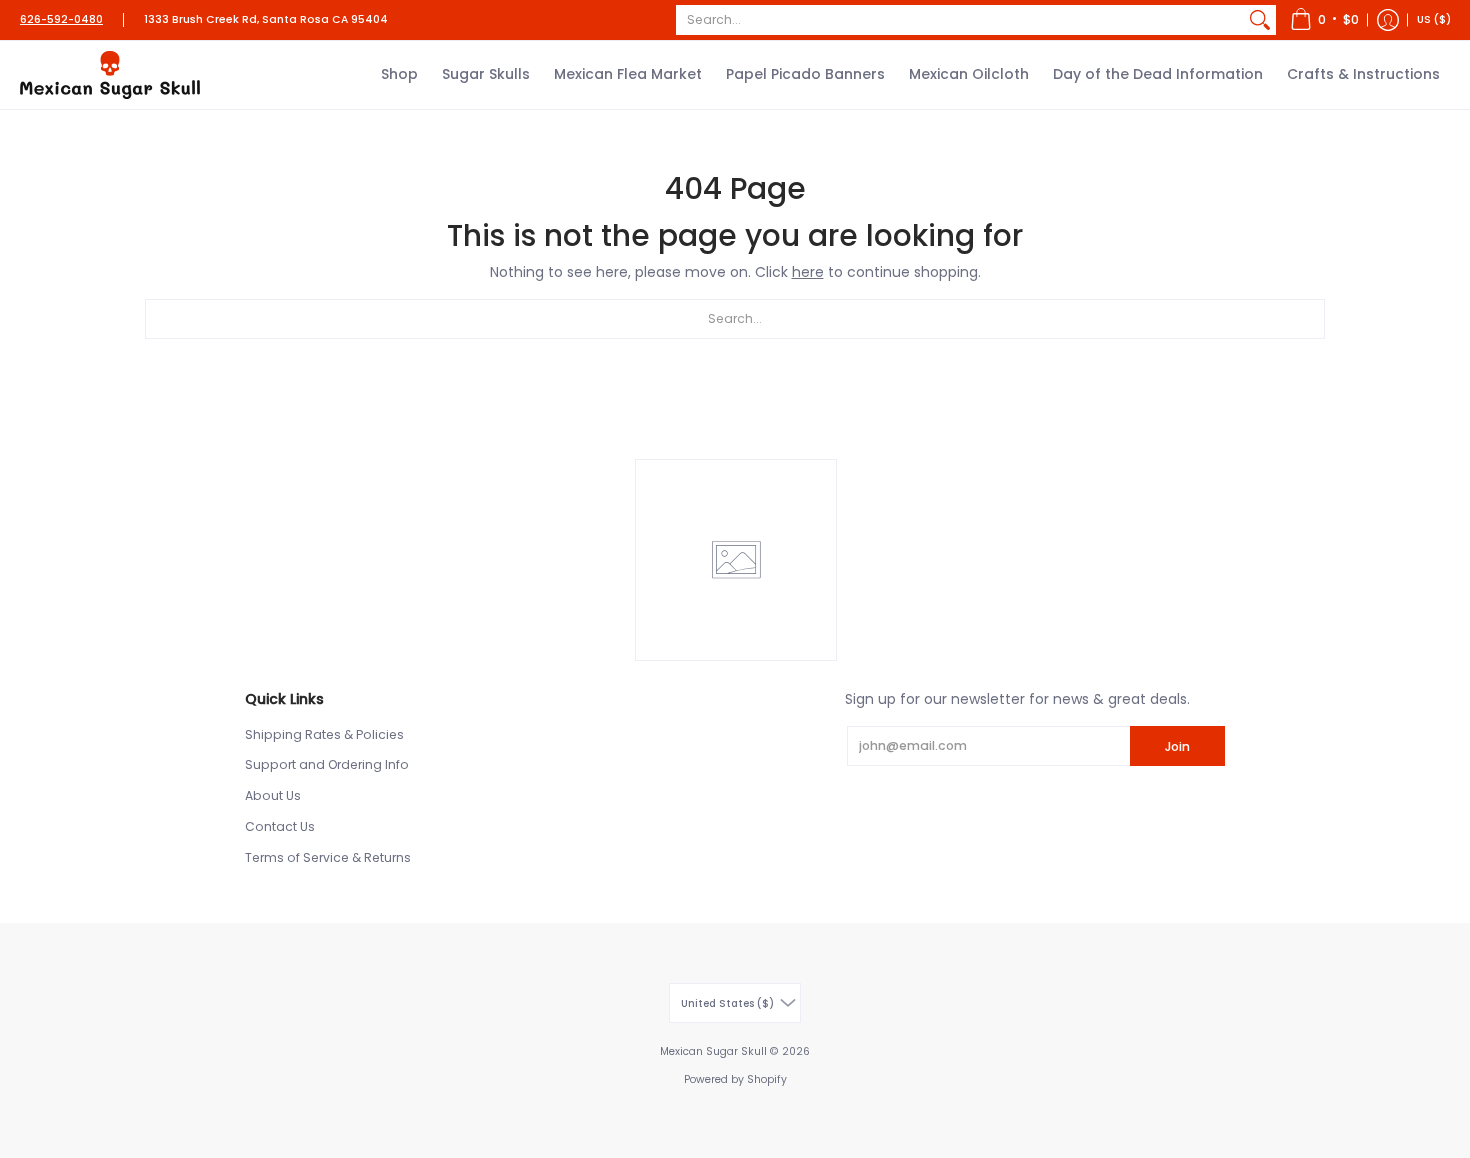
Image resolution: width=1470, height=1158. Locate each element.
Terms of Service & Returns (328, 857)
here (808, 272)
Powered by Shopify (735, 1079)
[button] (1324, 20)
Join (1177, 746)
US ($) (1434, 19)
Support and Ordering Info (327, 764)
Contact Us (280, 826)
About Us (273, 795)
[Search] (1260, 20)
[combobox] (960, 20)
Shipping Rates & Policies (324, 734)
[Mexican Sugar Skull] (110, 75)
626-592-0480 (61, 19)
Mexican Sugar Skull (713, 1051)
